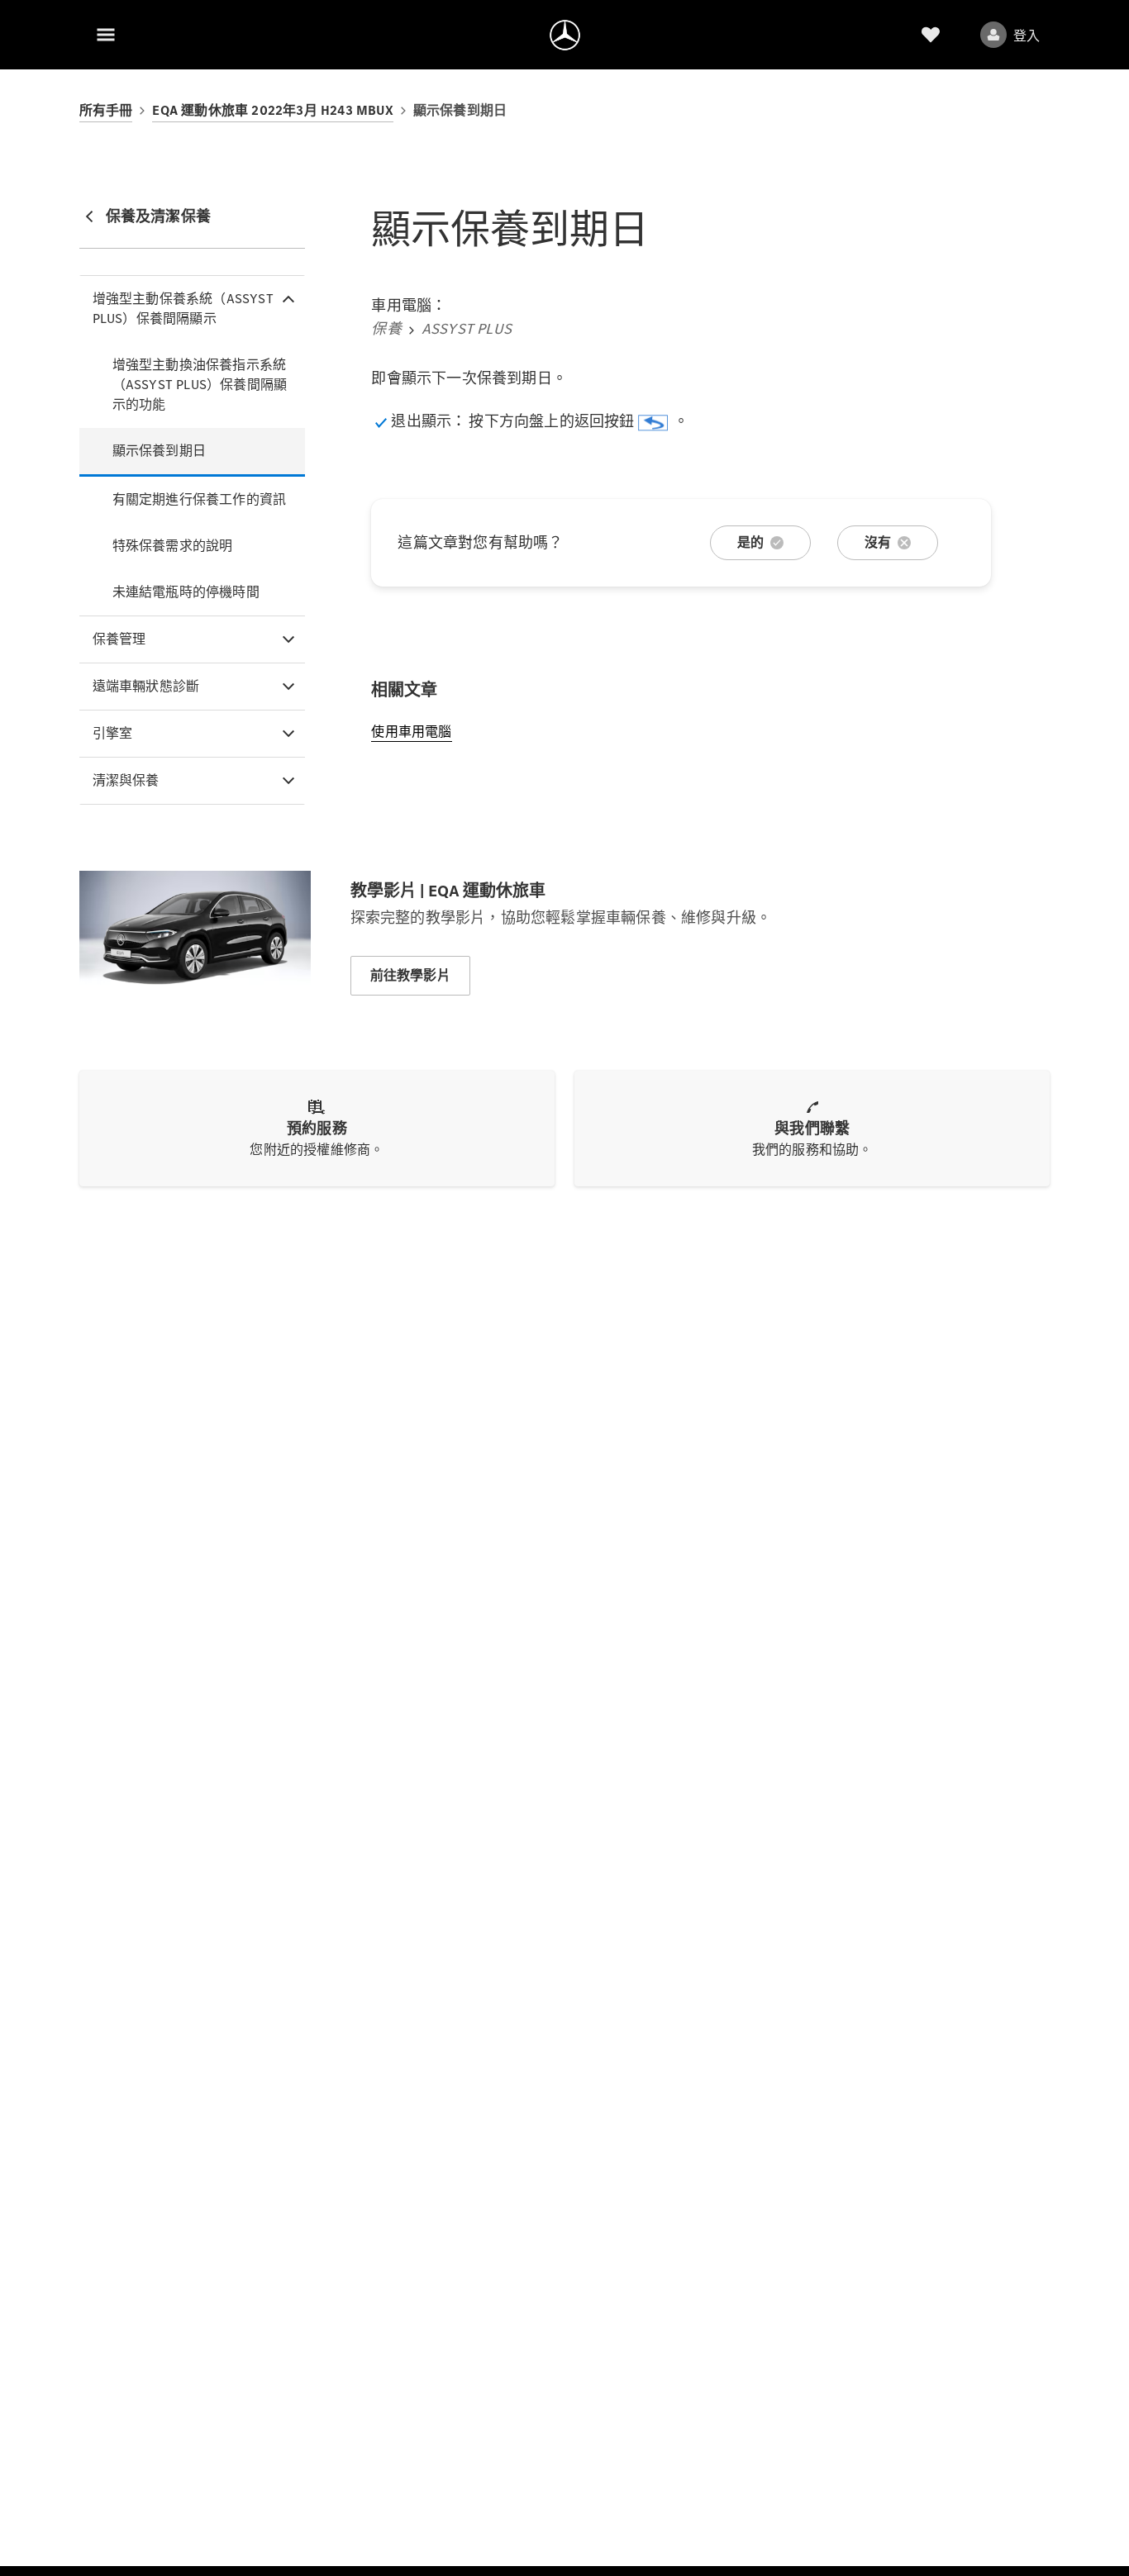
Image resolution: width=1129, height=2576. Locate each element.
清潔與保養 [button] (126, 780)
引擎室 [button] (113, 733)
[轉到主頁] (565, 35)
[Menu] (106, 35)
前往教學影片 (410, 975)
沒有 (878, 542)
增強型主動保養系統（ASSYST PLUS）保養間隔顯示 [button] (183, 309)
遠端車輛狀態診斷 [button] (146, 686)
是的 (750, 542)
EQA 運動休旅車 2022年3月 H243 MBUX (272, 110)
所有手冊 (106, 110)
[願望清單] (931, 35)
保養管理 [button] (119, 639)
